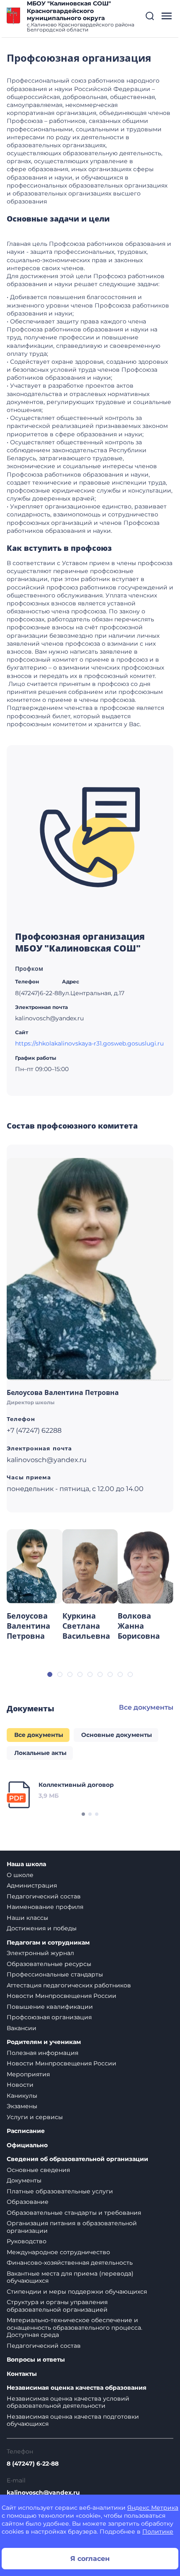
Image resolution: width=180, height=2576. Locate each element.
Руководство (27, 2241)
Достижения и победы (42, 1928)
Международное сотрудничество (58, 2252)
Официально (27, 2145)
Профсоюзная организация (49, 2017)
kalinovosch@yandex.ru (43, 2493)
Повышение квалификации (50, 2007)
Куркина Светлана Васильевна (86, 1626)
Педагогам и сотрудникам (48, 1943)
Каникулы (22, 2096)
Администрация (32, 1885)
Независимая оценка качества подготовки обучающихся (73, 2420)
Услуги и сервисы (35, 2117)
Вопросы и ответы (36, 2360)
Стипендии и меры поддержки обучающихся (77, 2292)
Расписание (26, 2131)
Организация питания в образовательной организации (72, 2227)
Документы (24, 2180)
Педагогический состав (44, 1896)
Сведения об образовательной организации (77, 2159)
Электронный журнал (40, 1953)
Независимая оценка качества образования (77, 2388)
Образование (28, 2202)
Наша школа (26, 1864)
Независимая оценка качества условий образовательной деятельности (68, 2402)
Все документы (146, 1707)
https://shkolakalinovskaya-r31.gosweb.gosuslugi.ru (89, 1043)
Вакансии (22, 2028)
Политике (158, 2532)
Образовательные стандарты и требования (74, 2213)
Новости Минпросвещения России (62, 1996)
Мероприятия (28, 2074)
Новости (20, 2085)
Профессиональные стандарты (55, 1974)
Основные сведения (38, 2170)
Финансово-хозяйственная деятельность (70, 2263)
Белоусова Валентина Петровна (63, 1392)
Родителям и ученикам (44, 2042)
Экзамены (22, 2106)
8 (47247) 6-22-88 (33, 2464)
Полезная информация (42, 2053)
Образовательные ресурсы (49, 1964)
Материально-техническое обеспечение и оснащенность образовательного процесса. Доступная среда (75, 2327)
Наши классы (27, 1918)
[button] (150, 16)
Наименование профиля (45, 1907)
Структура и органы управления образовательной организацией (57, 2306)
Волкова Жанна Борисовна (139, 1626)
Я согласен (90, 2559)
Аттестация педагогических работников (69, 1985)
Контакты (22, 2374)
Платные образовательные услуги (60, 2191)
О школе (20, 1875)
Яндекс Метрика (153, 2508)
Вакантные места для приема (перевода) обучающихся (70, 2277)
